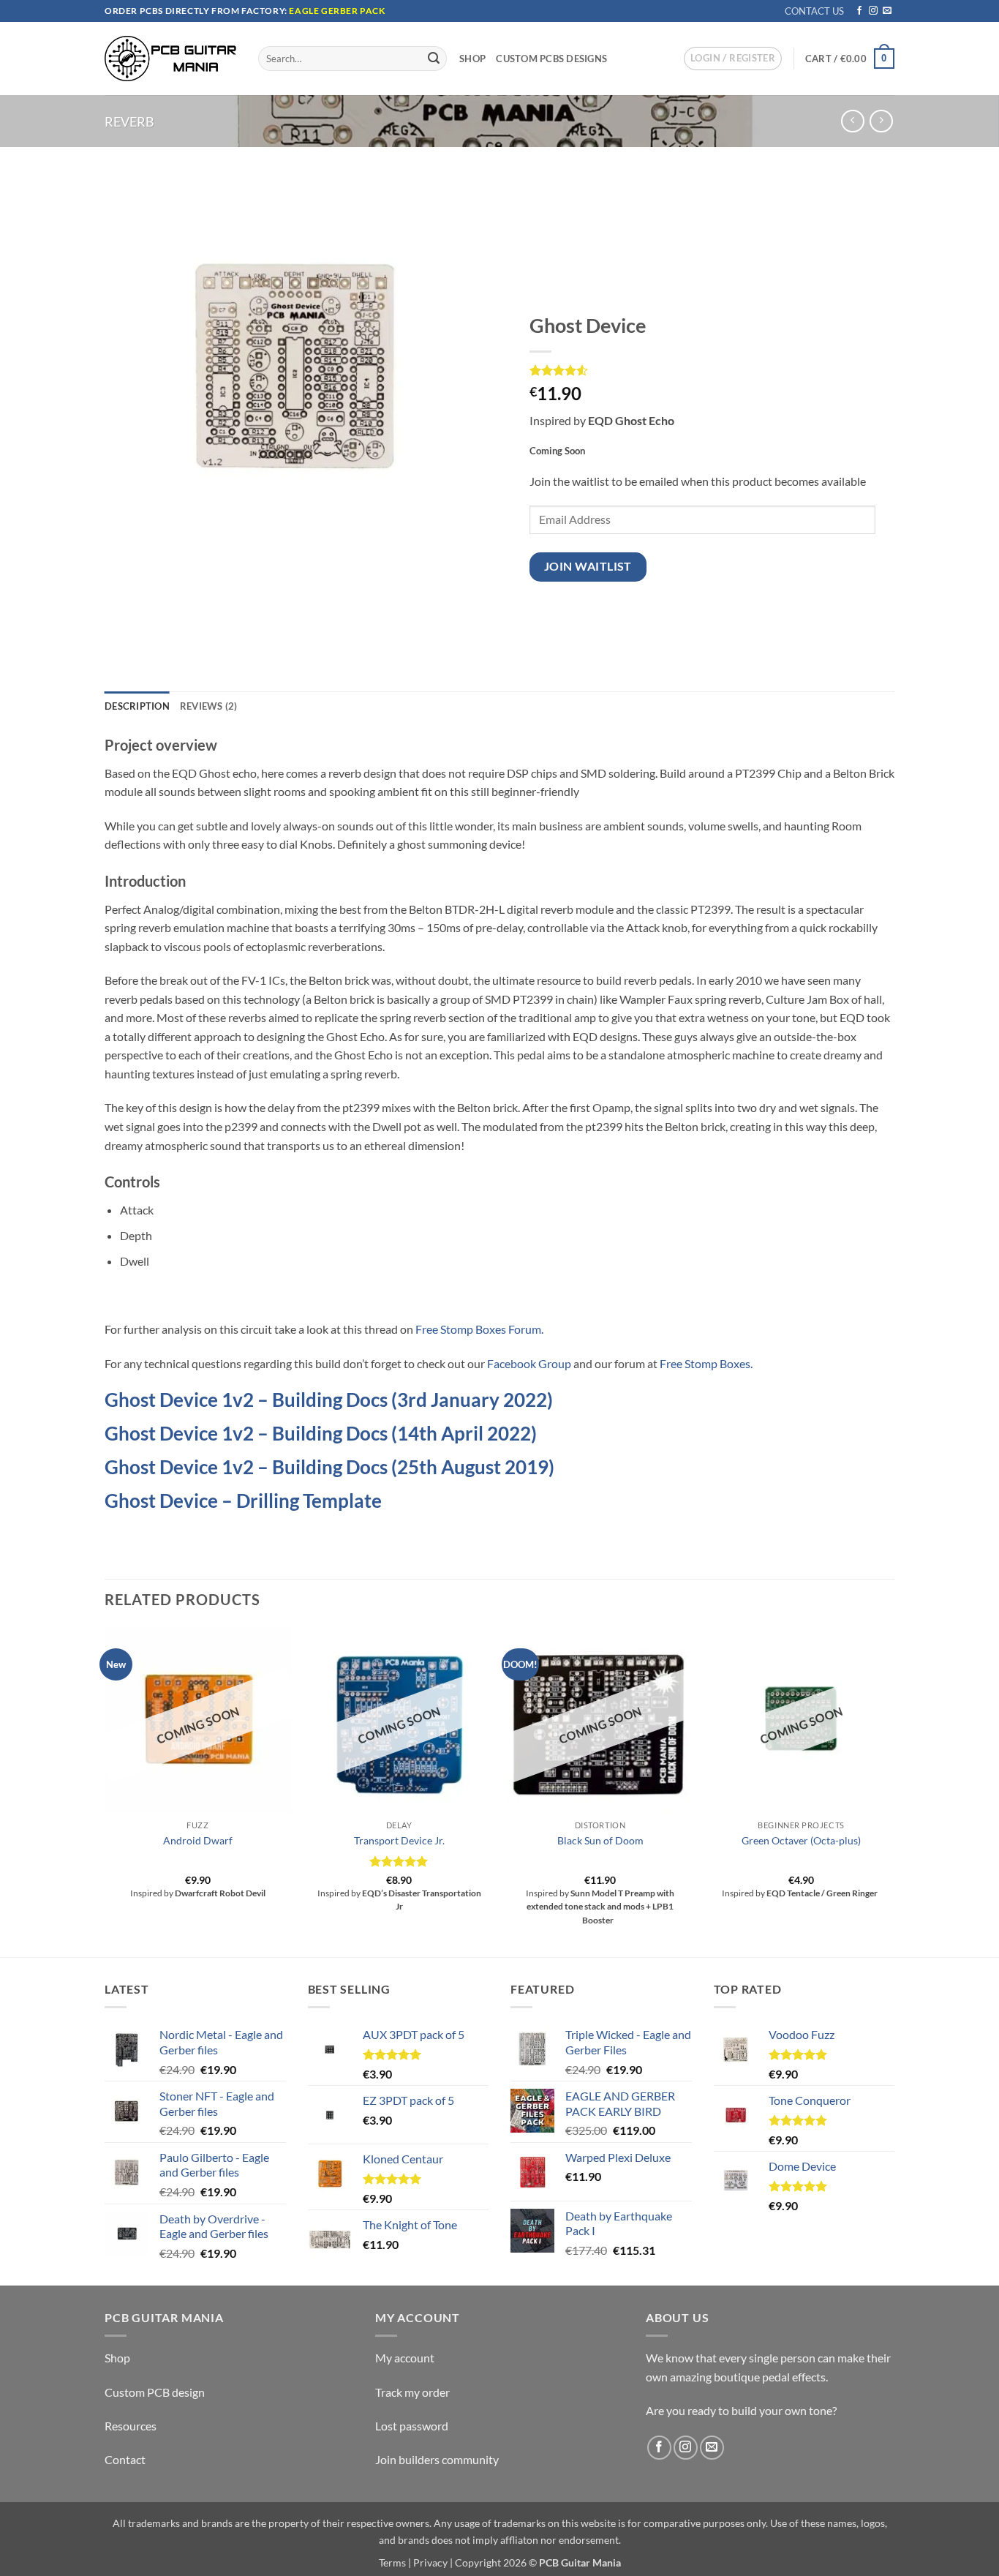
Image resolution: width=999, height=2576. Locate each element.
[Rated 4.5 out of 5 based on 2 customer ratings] (702, 370)
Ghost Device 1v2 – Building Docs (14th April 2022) (321, 1433)
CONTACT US (814, 11)
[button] (733, 59)
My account (405, 2358)
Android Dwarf (198, 1840)
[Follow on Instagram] (873, 11)
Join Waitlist (588, 566)
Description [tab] (137, 706)
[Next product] (852, 121)
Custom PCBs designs (551, 59)
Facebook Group (529, 1363)
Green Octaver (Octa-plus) (801, 1840)
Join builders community (437, 2459)
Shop (472, 59)
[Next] (894, 1790)
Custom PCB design (155, 2392)
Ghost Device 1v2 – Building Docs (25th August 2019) (329, 1467)
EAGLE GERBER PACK (337, 11)
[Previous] (105, 1790)
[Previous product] (881, 121)
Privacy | (433, 2562)
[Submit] (434, 59)
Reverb (129, 121)
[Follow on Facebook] (859, 11)
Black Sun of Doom (600, 1840)
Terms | (395, 2562)
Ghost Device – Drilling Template (243, 1501)
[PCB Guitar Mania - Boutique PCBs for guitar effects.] (170, 58)
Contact (125, 2459)
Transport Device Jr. (399, 1840)
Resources (131, 2426)
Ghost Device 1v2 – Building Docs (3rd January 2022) (329, 1400)
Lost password (412, 2426)
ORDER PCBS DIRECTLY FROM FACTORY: (197, 11)
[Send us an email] (887, 11)
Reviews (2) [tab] (209, 706)
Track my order (412, 2392)
